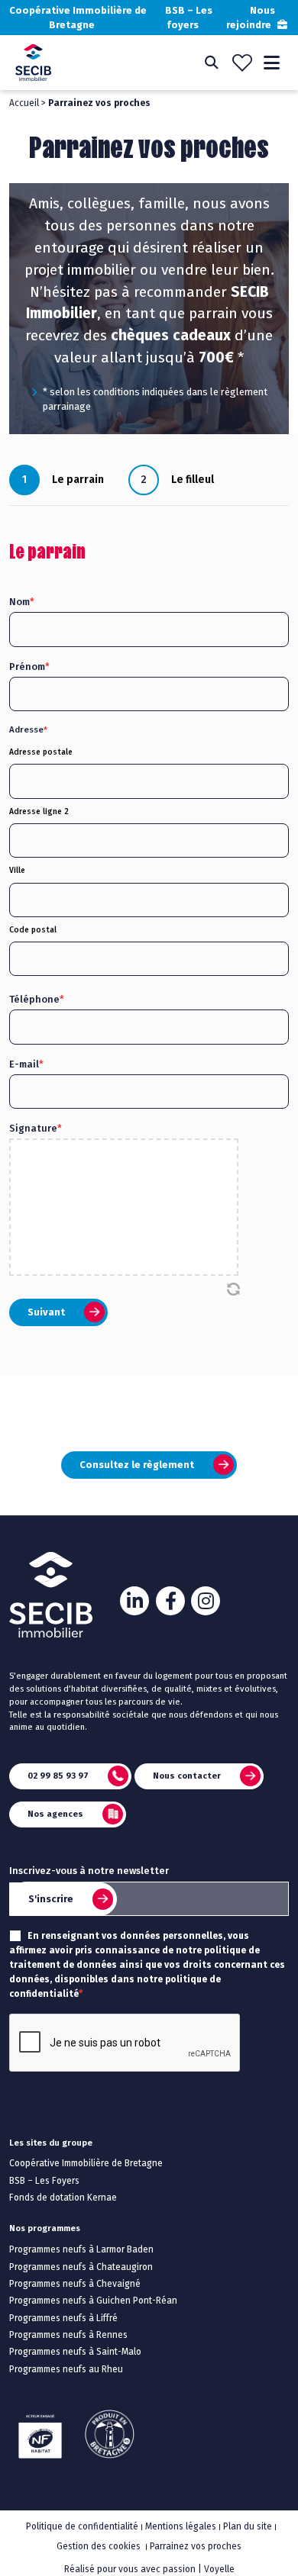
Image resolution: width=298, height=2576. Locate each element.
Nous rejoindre (251, 18)
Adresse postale (41, 752)
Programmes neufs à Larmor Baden (81, 2249)
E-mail (26, 1064)
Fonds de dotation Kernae (63, 2198)
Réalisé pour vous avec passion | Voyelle (149, 2569)
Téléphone (37, 999)
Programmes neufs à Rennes (68, 2335)
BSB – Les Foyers (44, 2181)
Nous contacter (187, 1775)
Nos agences (55, 1813)
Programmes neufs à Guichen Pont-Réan (93, 2301)
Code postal (33, 930)
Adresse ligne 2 (39, 811)
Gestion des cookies (99, 2546)
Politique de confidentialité (82, 2526)
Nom (22, 602)
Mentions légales (181, 2526)
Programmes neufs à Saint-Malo (75, 2352)
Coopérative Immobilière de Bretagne (78, 18)
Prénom (29, 667)
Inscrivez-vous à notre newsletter (89, 1871)
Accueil (24, 103)
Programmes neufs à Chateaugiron (81, 2267)
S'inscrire (51, 1899)
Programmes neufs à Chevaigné (75, 2284)
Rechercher (212, 63)
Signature (36, 1128)
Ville (17, 870)
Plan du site (248, 2526)
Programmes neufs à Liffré (63, 2318)
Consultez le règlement (137, 1465)
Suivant (46, 1312)
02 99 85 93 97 (58, 1775)
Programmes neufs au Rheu (66, 2369)
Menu (272, 63)
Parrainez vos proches (196, 2546)
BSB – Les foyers (189, 18)
